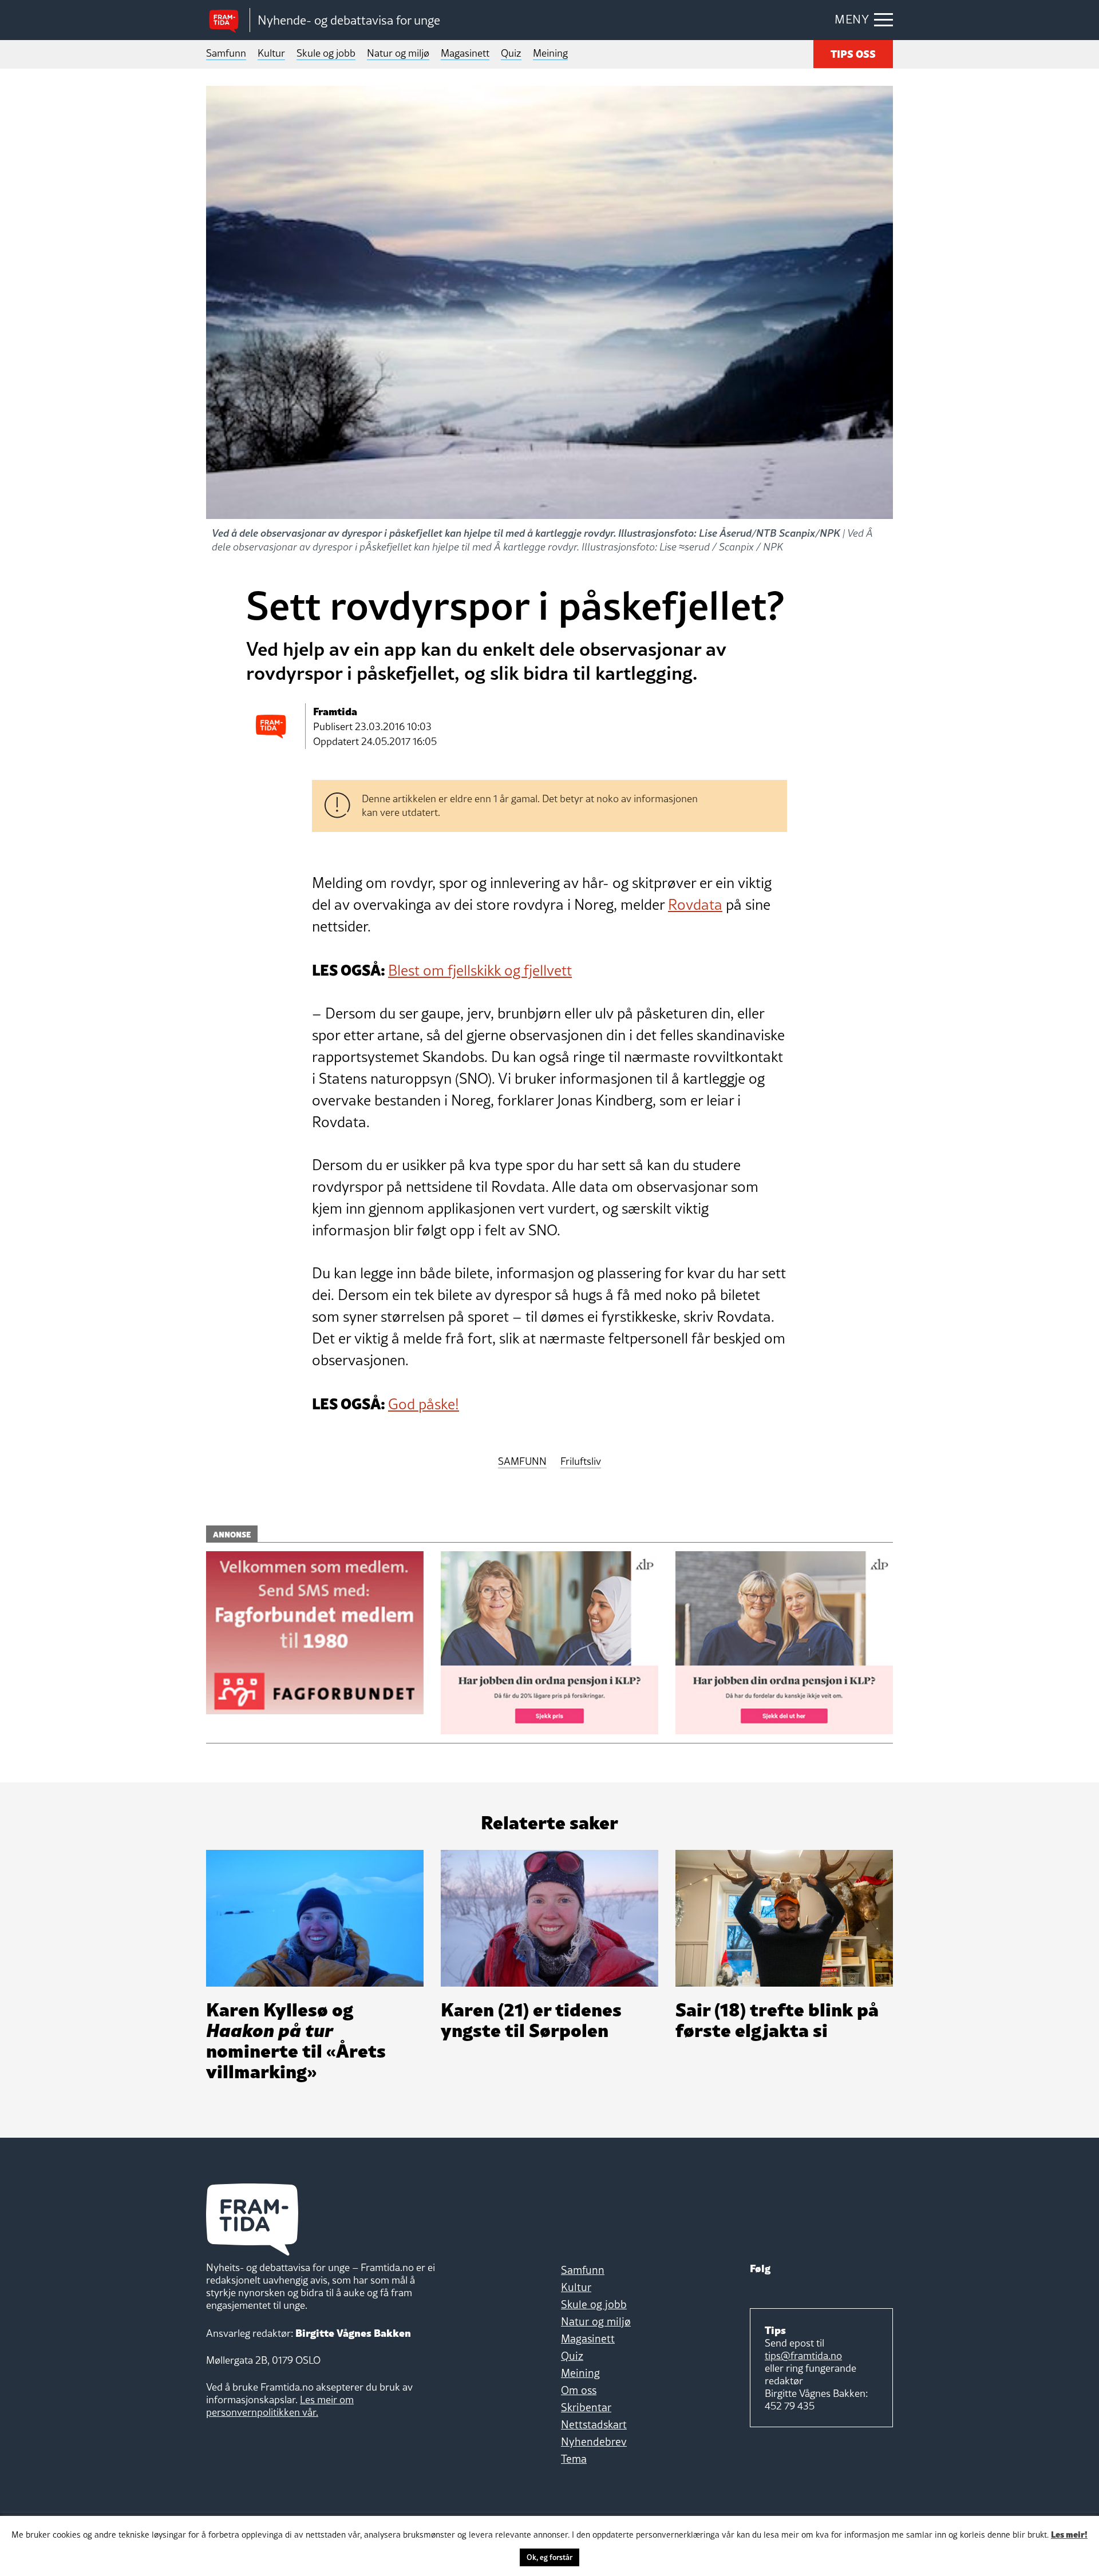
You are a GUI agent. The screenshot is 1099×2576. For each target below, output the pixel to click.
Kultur (271, 53)
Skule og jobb (326, 53)
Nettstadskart (594, 2424)
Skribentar (586, 2407)
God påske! (424, 1404)
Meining (550, 53)
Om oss (579, 2390)
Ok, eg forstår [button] (549, 2557)
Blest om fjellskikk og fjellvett (480, 970)
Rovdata (695, 905)
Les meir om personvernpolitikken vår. (280, 2406)
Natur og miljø (398, 53)
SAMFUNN (522, 1462)
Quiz (511, 53)
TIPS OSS (853, 53)
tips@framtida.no (803, 2355)
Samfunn (226, 53)
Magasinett (465, 53)
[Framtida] (228, 20)
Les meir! (1069, 2534)
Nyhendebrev (594, 2442)
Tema (574, 2459)
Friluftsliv (581, 1462)
